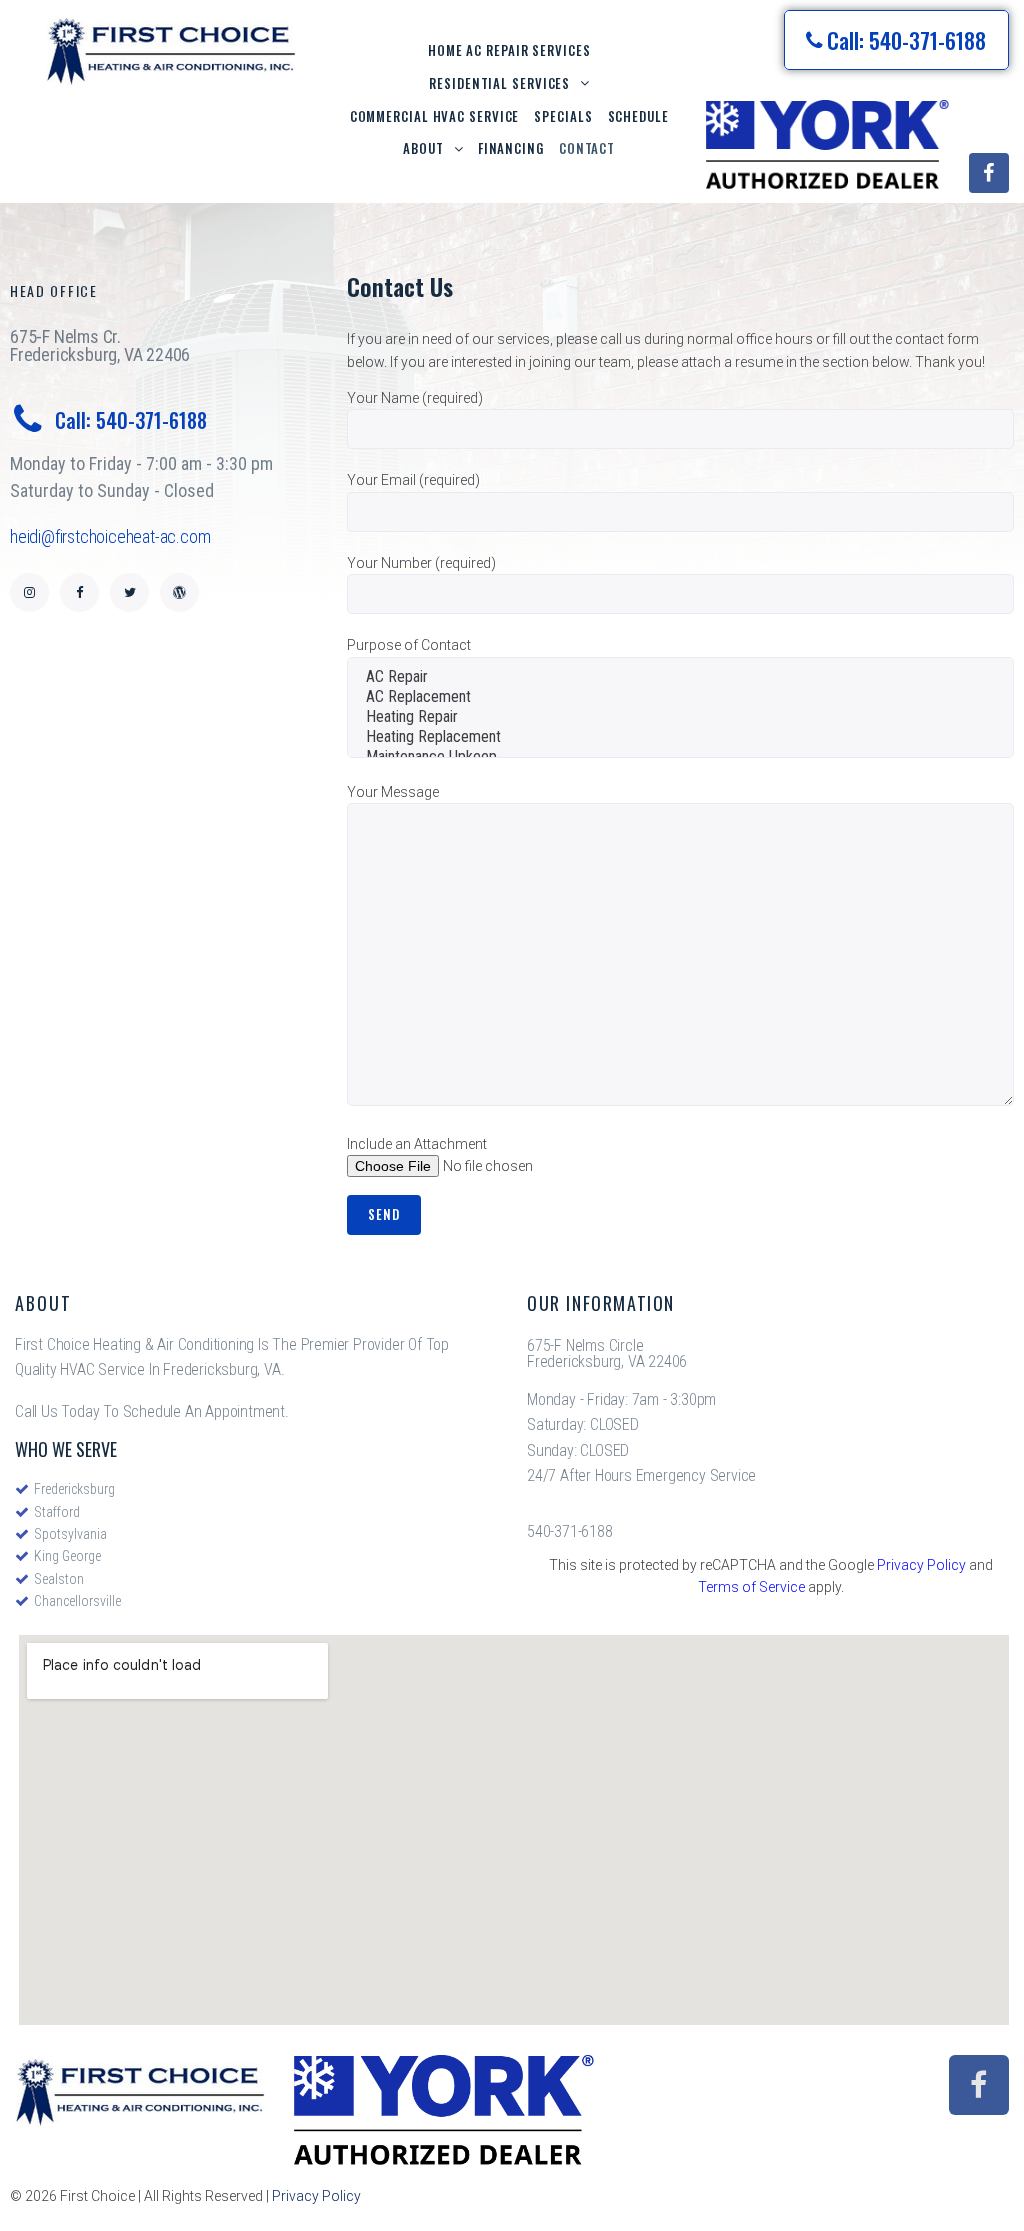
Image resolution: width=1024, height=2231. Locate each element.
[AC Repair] (686, 677)
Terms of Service (751, 1587)
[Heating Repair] (686, 717)
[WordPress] (179, 592)
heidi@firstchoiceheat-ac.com (110, 536)
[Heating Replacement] (686, 737)
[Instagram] (29, 592)
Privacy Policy (921, 1565)
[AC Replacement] (686, 697)
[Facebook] (989, 173)
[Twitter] (129, 592)
